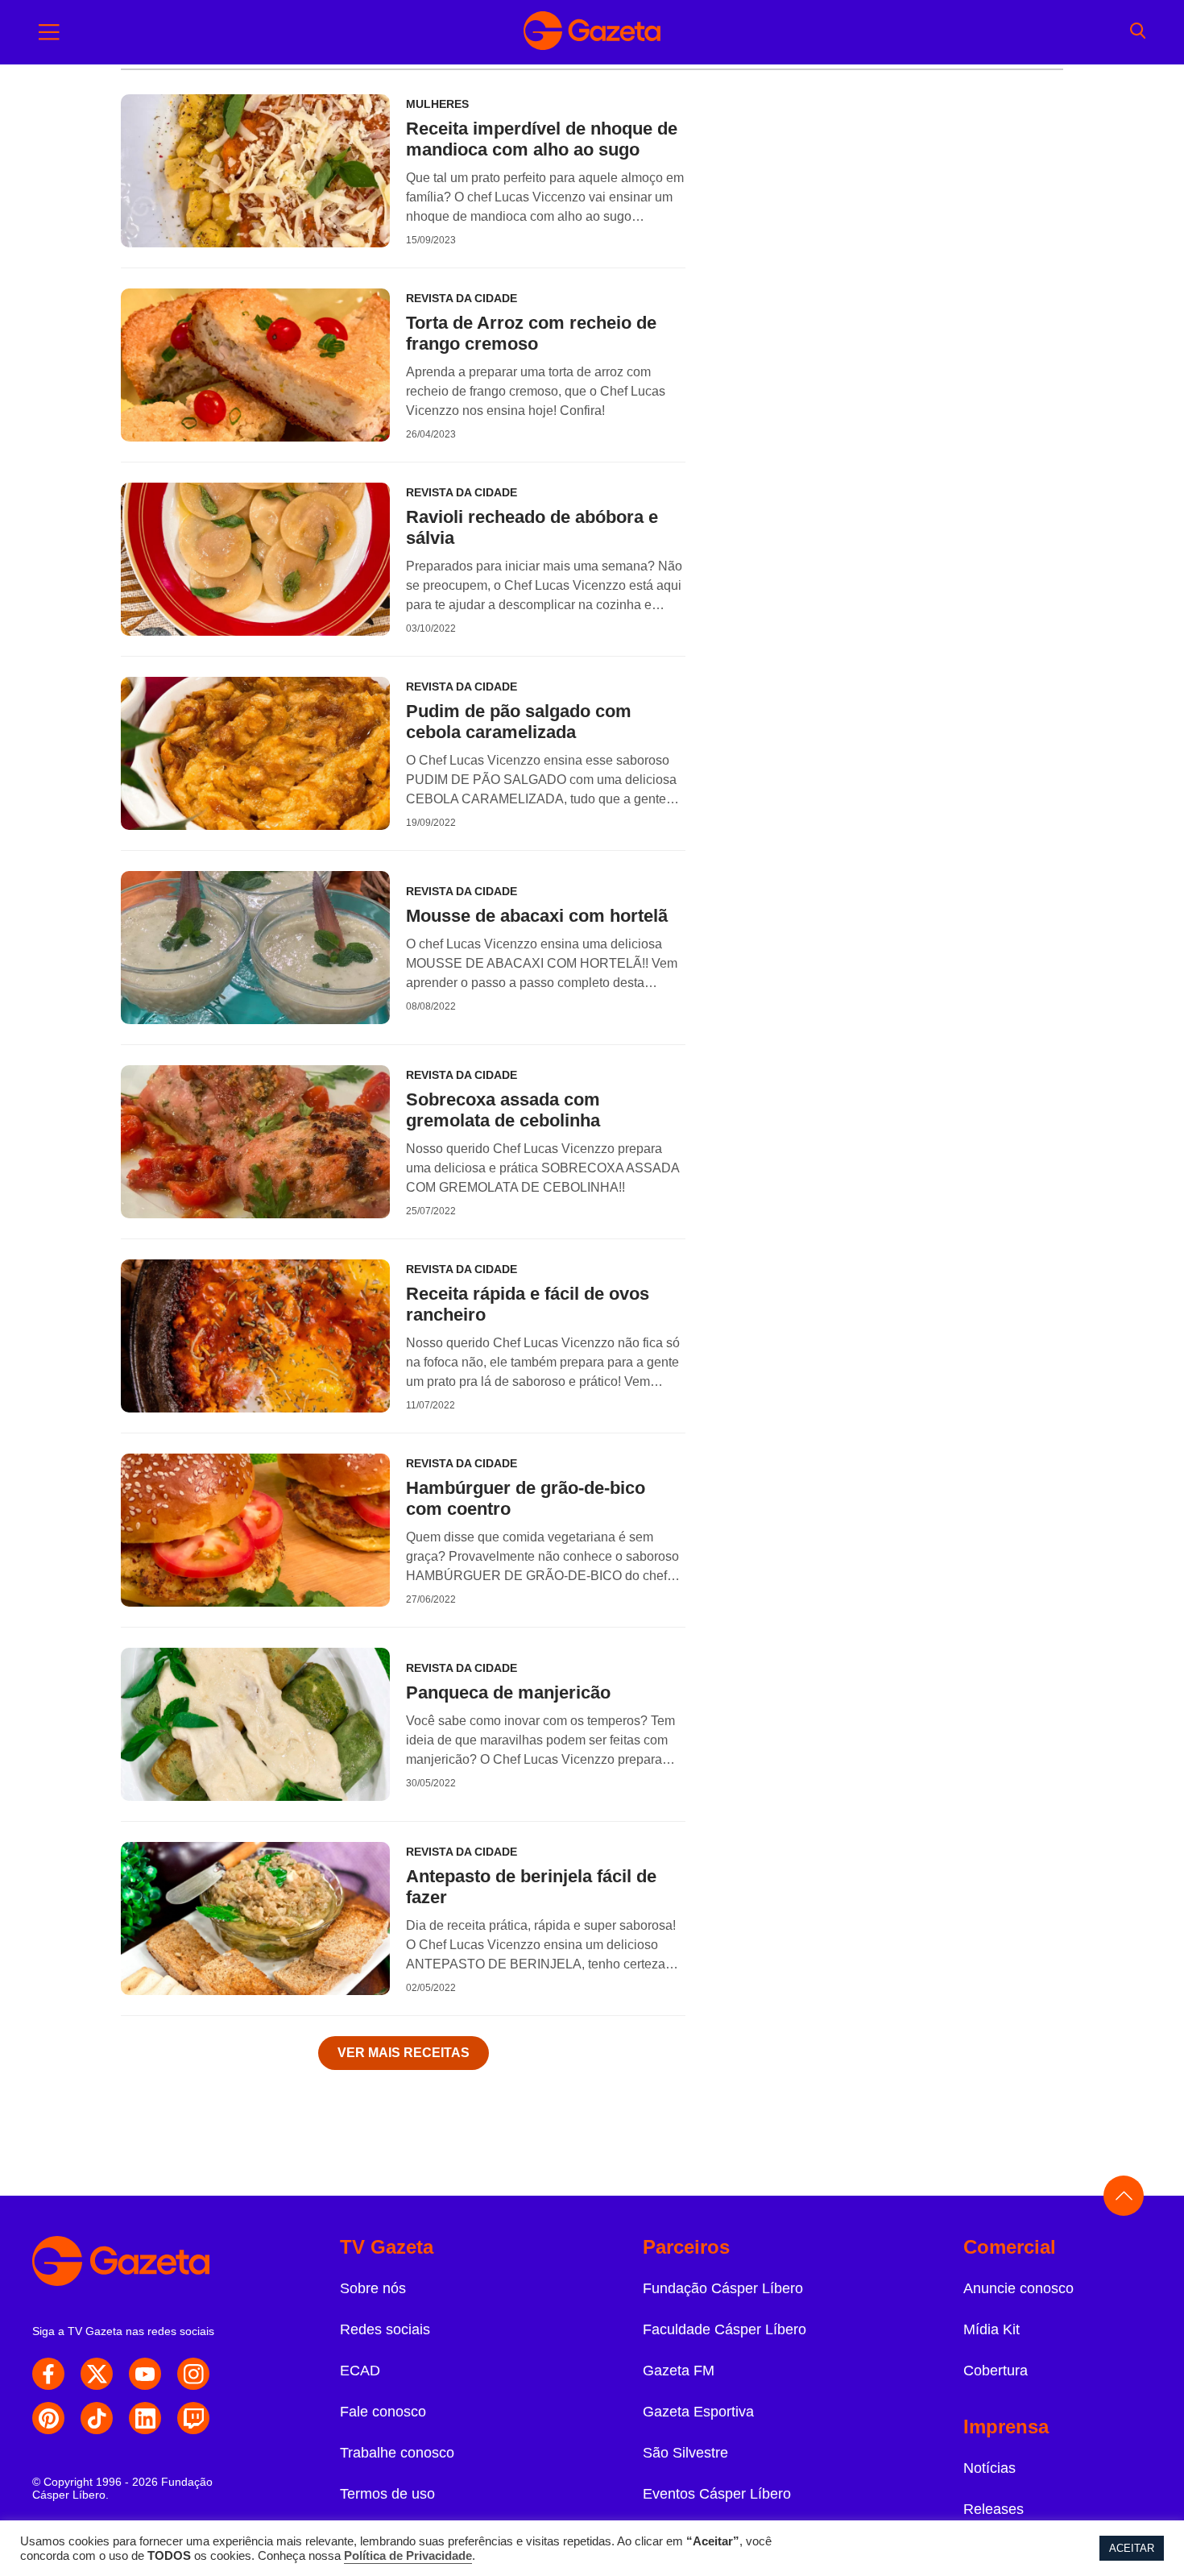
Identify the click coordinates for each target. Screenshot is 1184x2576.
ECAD (360, 2371)
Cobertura (996, 2371)
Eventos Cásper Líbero (717, 2494)
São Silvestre (685, 2453)
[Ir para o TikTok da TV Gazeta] (97, 2418)
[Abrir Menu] (49, 32)
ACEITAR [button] (1132, 2548)
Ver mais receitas (404, 2053)
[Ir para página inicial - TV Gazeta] (592, 32)
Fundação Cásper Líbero (723, 2288)
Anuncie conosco (1018, 2288)
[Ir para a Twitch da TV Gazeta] (193, 2418)
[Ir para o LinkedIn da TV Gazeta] (145, 2418)
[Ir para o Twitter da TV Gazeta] (97, 2374)
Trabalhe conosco (397, 2453)
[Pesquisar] (1138, 32)
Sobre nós (373, 2288)
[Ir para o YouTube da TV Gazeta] (145, 2374)
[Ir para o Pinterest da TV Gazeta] (48, 2418)
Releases (994, 2509)
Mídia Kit (991, 2329)
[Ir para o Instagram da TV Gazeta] (193, 2374)
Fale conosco (383, 2412)
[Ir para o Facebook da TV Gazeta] (48, 2374)
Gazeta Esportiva (698, 2412)
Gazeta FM (679, 2371)
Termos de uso (387, 2494)
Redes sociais (385, 2329)
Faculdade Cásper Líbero (724, 2329)
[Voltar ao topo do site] (1124, 2196)
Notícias (989, 2468)
